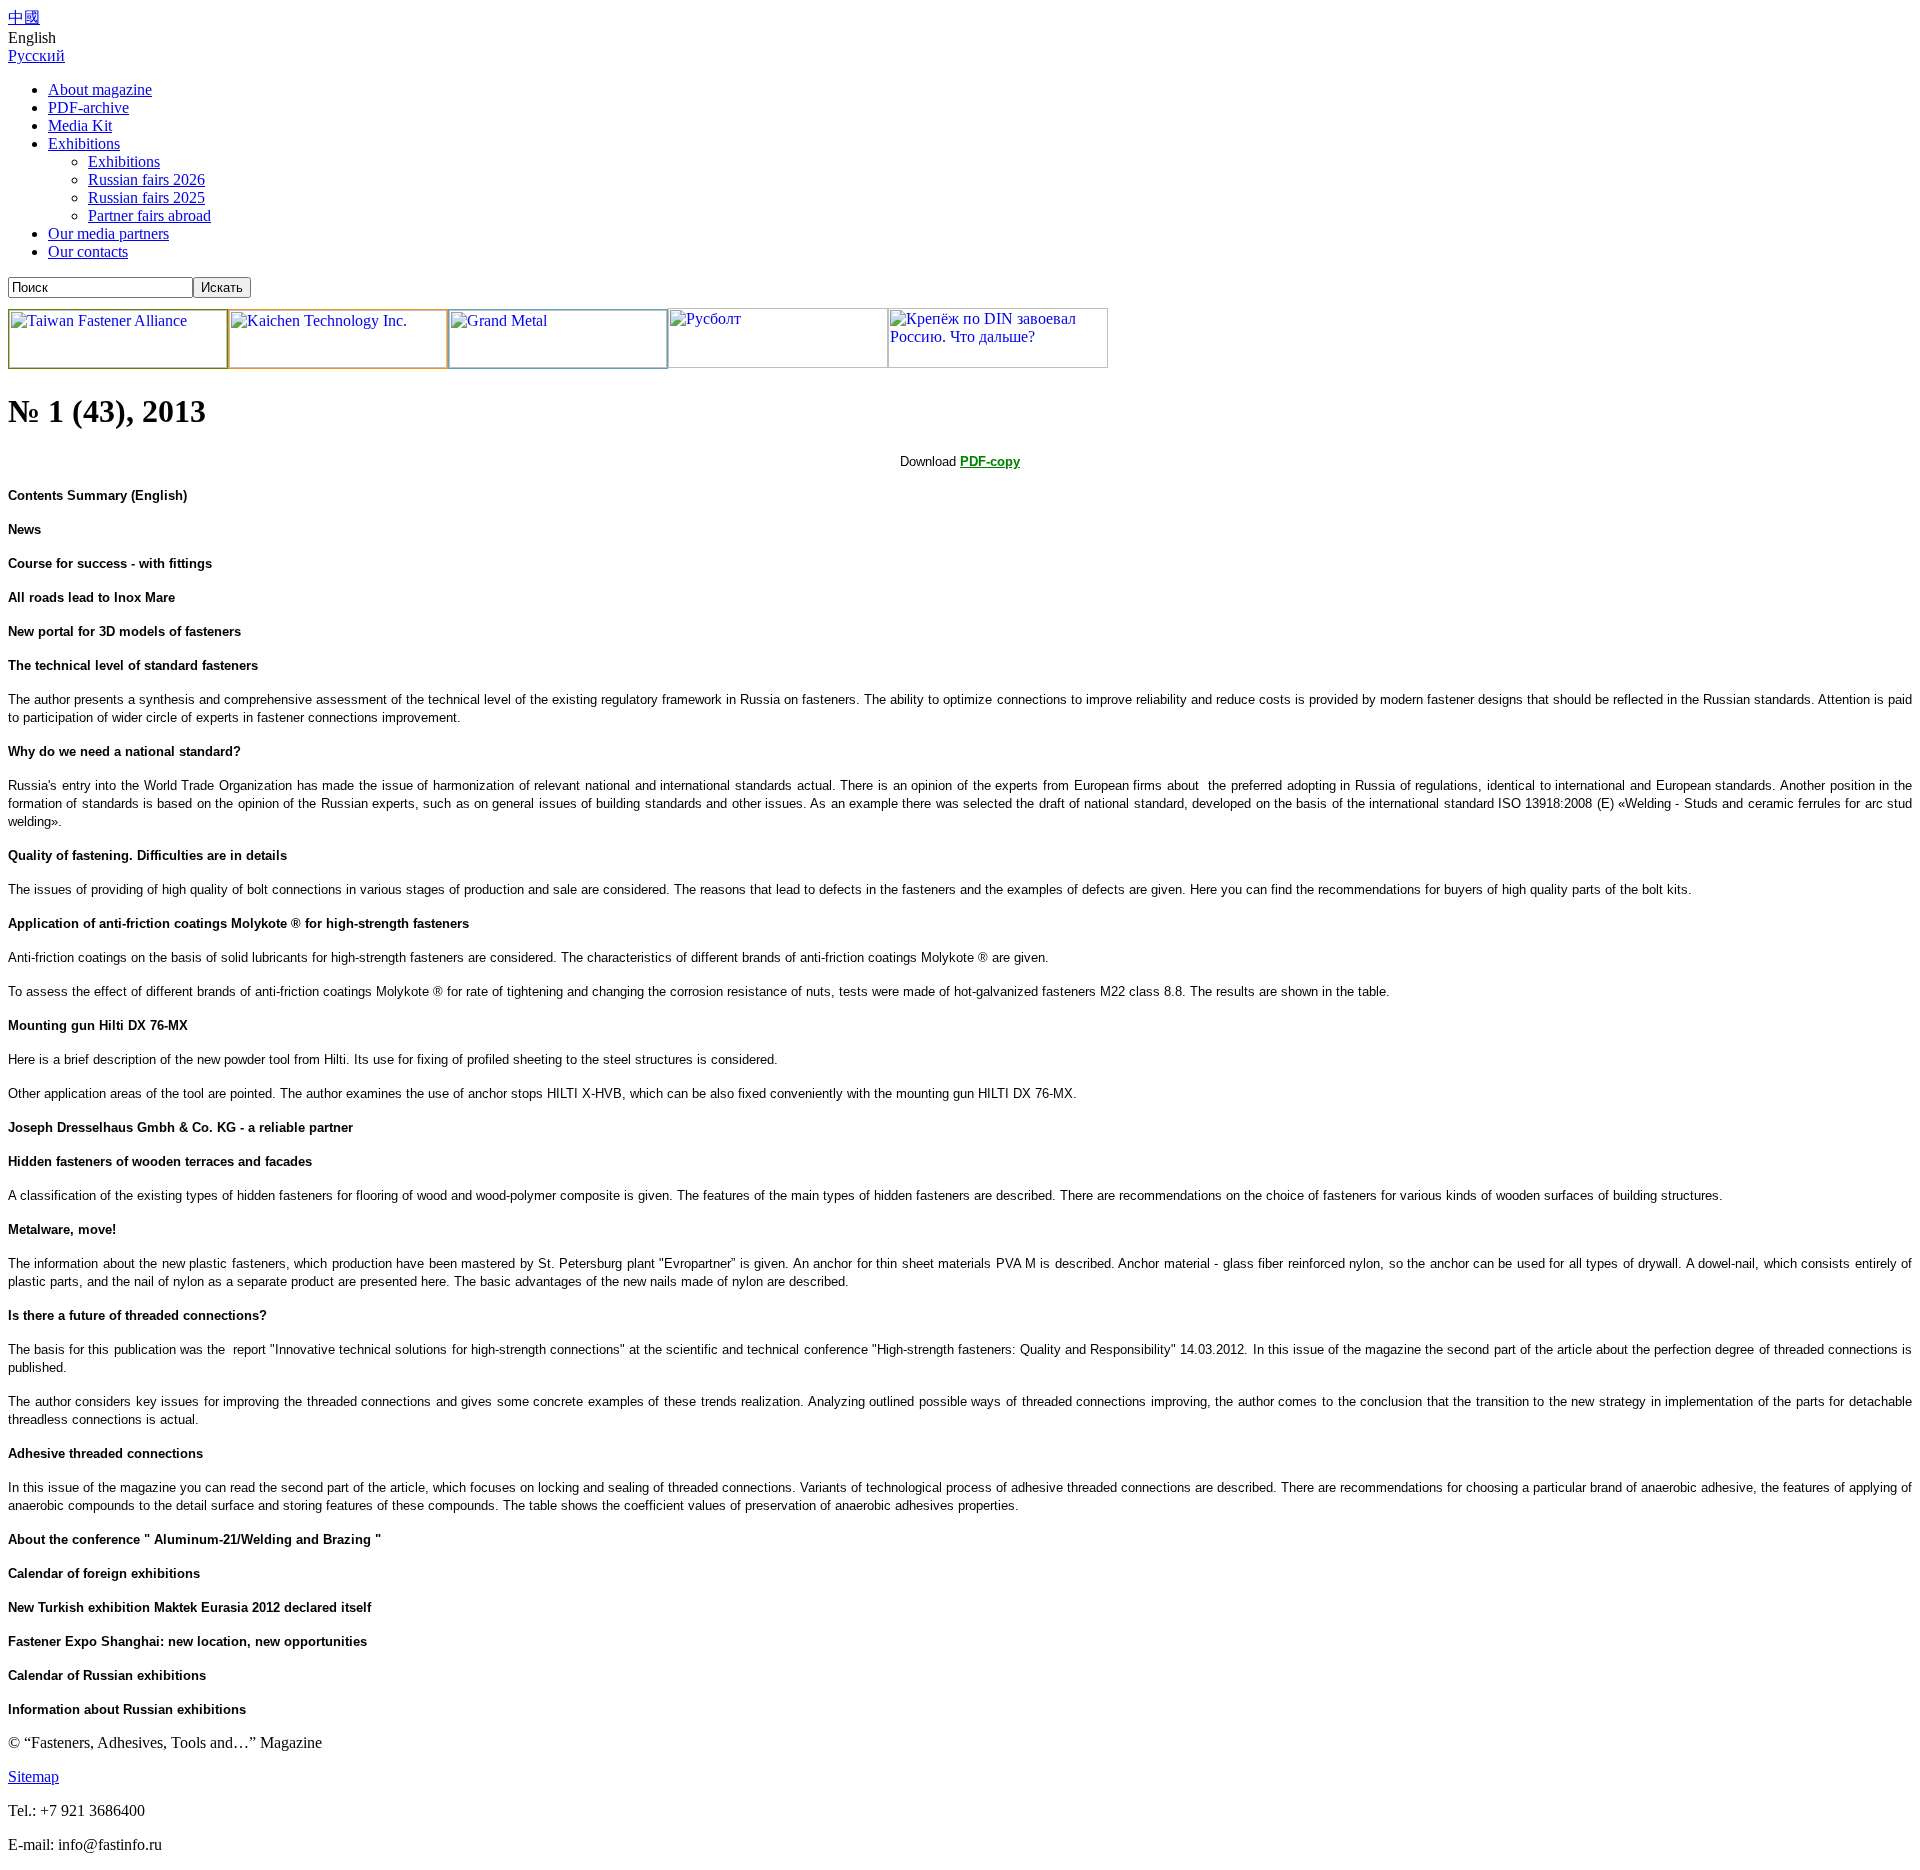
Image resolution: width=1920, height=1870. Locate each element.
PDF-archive (88, 107)
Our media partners (108, 233)
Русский (36, 55)
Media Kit (80, 125)
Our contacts (88, 251)
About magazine (100, 89)
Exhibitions (84, 143)
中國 (24, 17)
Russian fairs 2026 (146, 179)
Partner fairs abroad (149, 215)
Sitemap (33, 1776)
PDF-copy (990, 461)
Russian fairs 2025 (146, 197)
